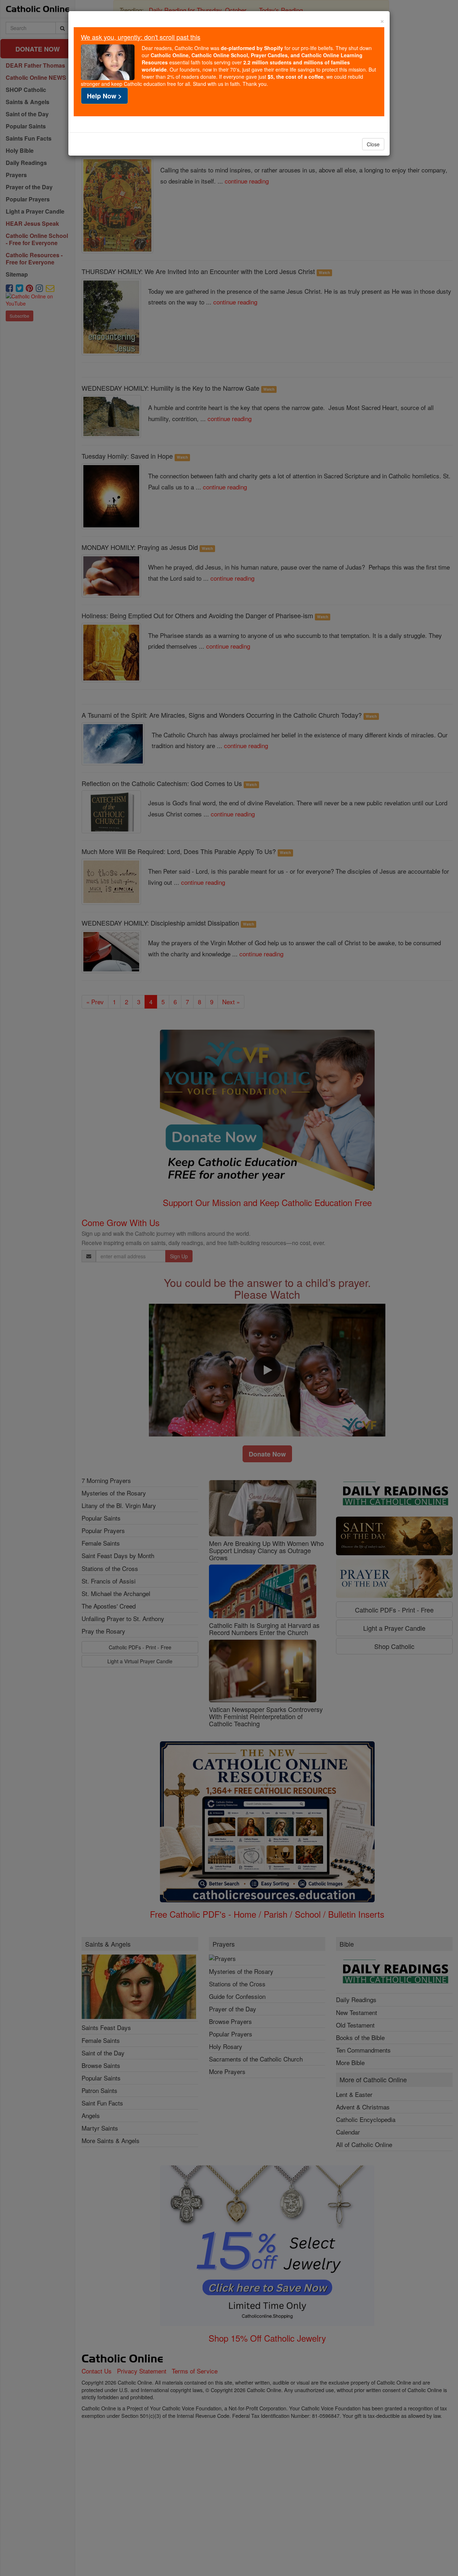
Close (373, 144)
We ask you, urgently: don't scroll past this (141, 37)
